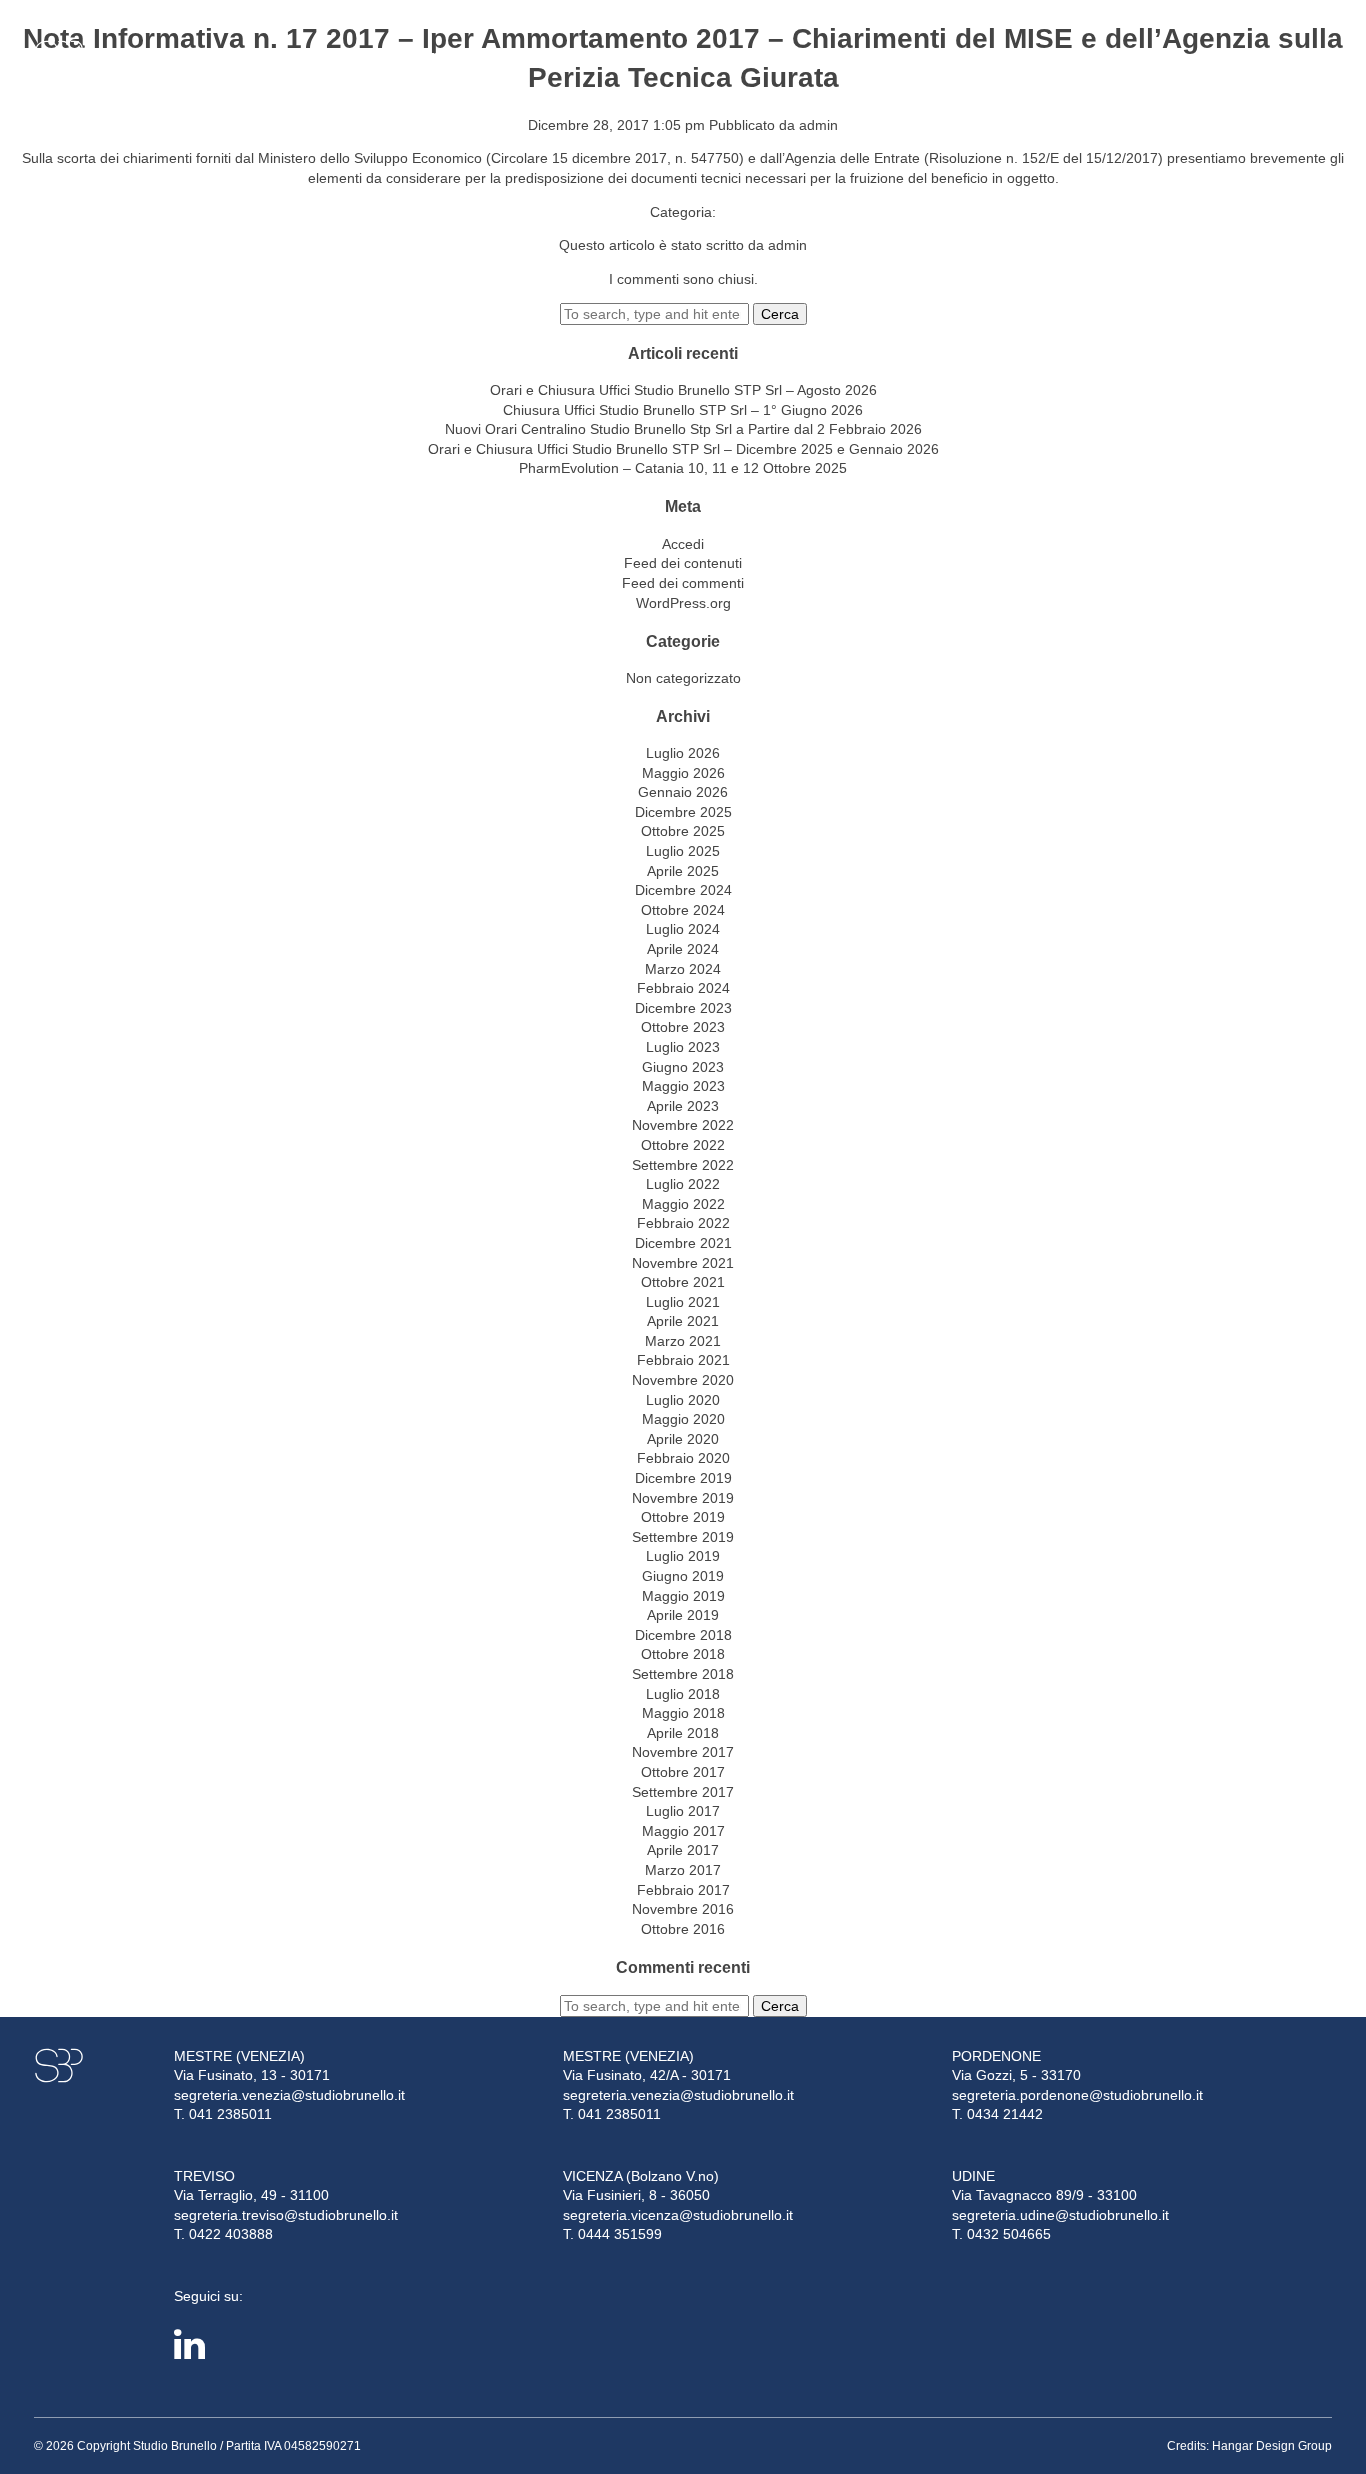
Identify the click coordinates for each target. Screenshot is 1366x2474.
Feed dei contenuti (683, 563)
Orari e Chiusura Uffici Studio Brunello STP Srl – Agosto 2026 (683, 390)
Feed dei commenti (683, 583)
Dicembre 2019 (683, 1478)
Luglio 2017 (683, 1811)
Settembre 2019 (683, 1537)
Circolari (364, 58)
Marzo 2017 (683, 1870)
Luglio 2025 (683, 851)
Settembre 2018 (683, 1674)
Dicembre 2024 (683, 890)
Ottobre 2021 (683, 1282)
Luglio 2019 (683, 1556)
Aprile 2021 (683, 1321)
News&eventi (466, 58)
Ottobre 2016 (683, 1929)
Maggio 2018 (683, 1713)
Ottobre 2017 (683, 1772)
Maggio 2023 (683, 1086)
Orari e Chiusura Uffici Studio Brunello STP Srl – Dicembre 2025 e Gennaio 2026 (683, 449)
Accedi (683, 544)
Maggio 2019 (683, 1596)
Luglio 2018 (683, 1694)
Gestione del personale (1120, 58)
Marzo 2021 (683, 1341)
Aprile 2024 (683, 949)
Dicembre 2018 (683, 1635)
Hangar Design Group (1272, 2446)
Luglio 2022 (683, 1184)
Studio (188, 58)
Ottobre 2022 (683, 1145)
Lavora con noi (1265, 58)
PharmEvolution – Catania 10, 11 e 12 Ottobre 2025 (683, 468)
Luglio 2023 (683, 1047)
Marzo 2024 (683, 969)
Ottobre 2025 (683, 831)
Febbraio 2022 (683, 1223)
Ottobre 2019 (683, 1517)
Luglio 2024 (683, 929)
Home (125, 58)
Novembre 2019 (683, 1498)
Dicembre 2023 (683, 1008)
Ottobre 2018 (683, 1654)
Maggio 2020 (683, 1419)
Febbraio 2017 (683, 1890)
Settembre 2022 (683, 1165)
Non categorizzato (683, 678)
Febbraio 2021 (683, 1360)
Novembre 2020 (683, 1380)
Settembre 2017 (683, 1792)
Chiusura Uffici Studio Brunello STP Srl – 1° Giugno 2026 (683, 410)
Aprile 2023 (683, 1106)
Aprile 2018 (683, 1733)
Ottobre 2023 (683, 1027)
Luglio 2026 (683, 753)
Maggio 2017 (683, 1831)
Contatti (564, 58)
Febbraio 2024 (683, 988)
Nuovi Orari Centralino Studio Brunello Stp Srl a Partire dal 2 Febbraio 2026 (683, 429)
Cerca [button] (780, 314)
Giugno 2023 (683, 1067)
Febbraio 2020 (683, 1458)
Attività (271, 58)
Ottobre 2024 (683, 910)
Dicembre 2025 (683, 812)
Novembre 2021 (683, 1263)
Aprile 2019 (683, 1615)
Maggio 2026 (683, 773)
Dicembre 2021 (683, 1243)
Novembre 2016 (683, 1909)
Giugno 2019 (683, 1576)
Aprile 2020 (683, 1439)
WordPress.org (683, 603)
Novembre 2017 (683, 1752)
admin (818, 125)
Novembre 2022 (683, 1125)
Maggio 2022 (683, 1204)
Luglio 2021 (683, 1302)
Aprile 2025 (683, 871)
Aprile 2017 (683, 1850)
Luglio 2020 (683, 1400)
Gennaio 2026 (683, 792)
